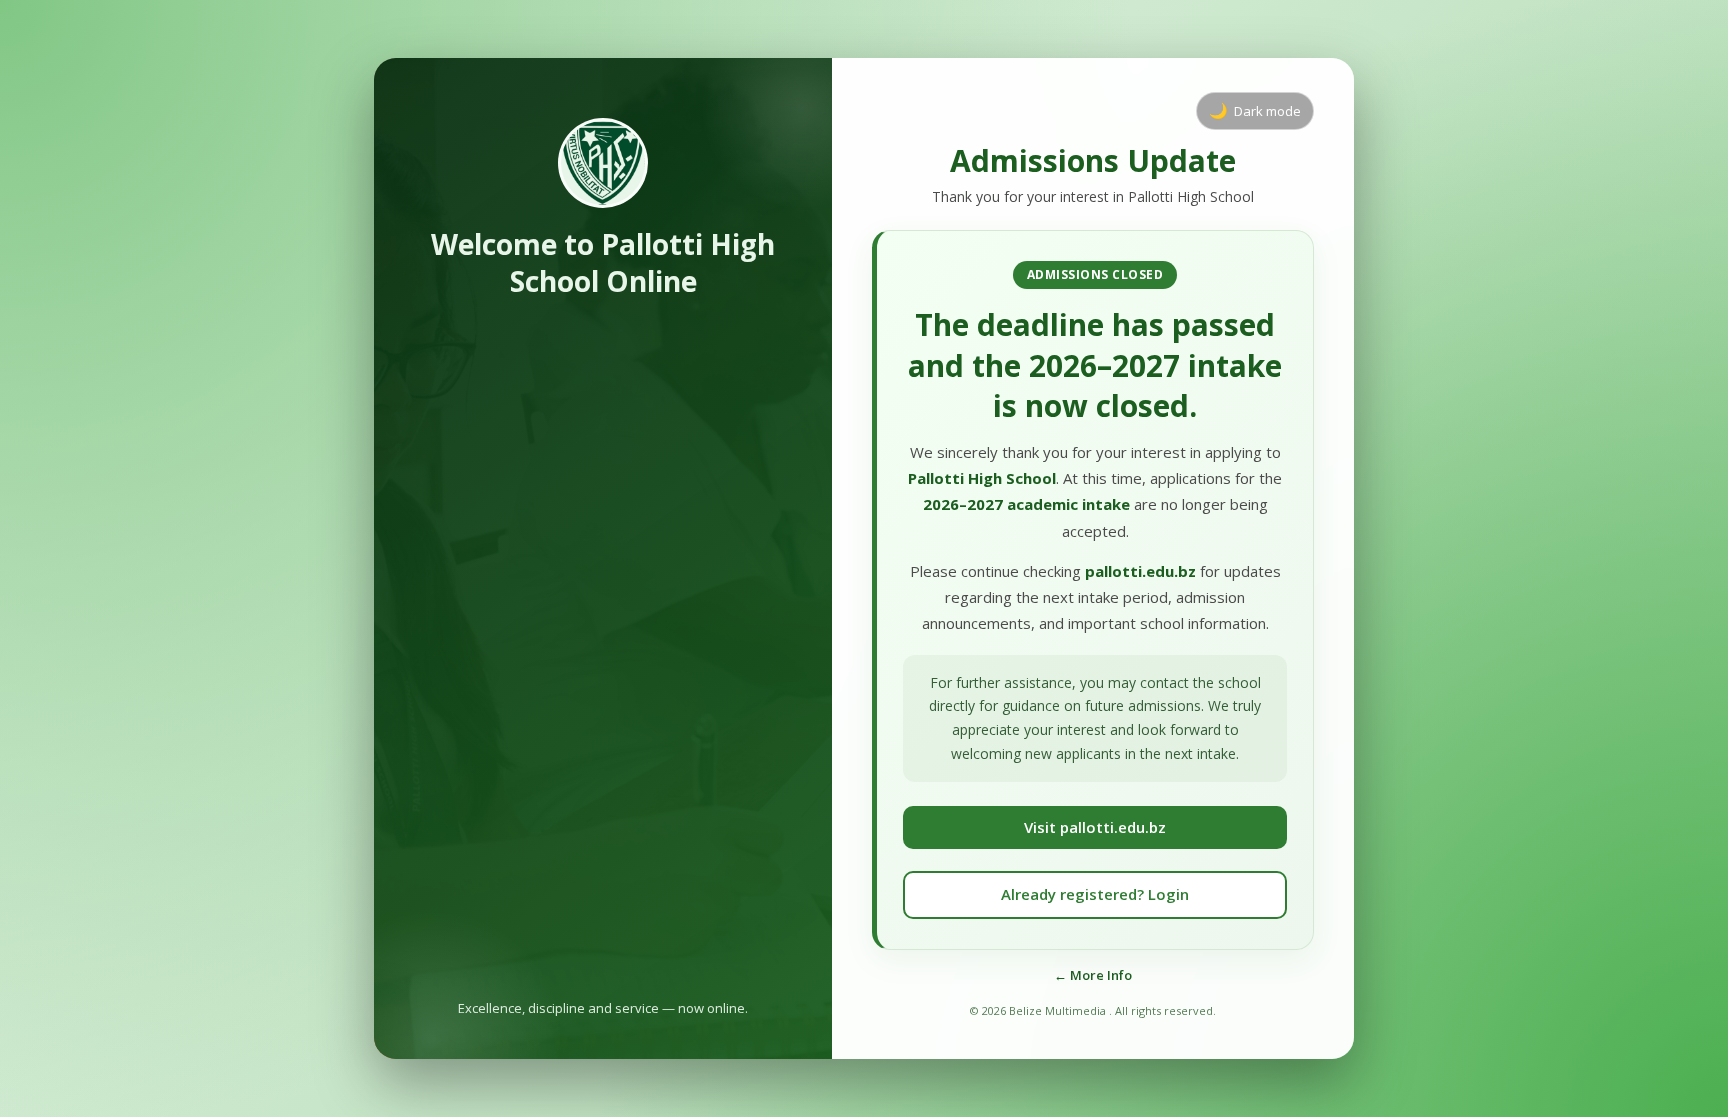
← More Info (1093, 975)
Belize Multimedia (1059, 1010)
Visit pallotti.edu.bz (1095, 827)
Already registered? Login (1095, 894)
